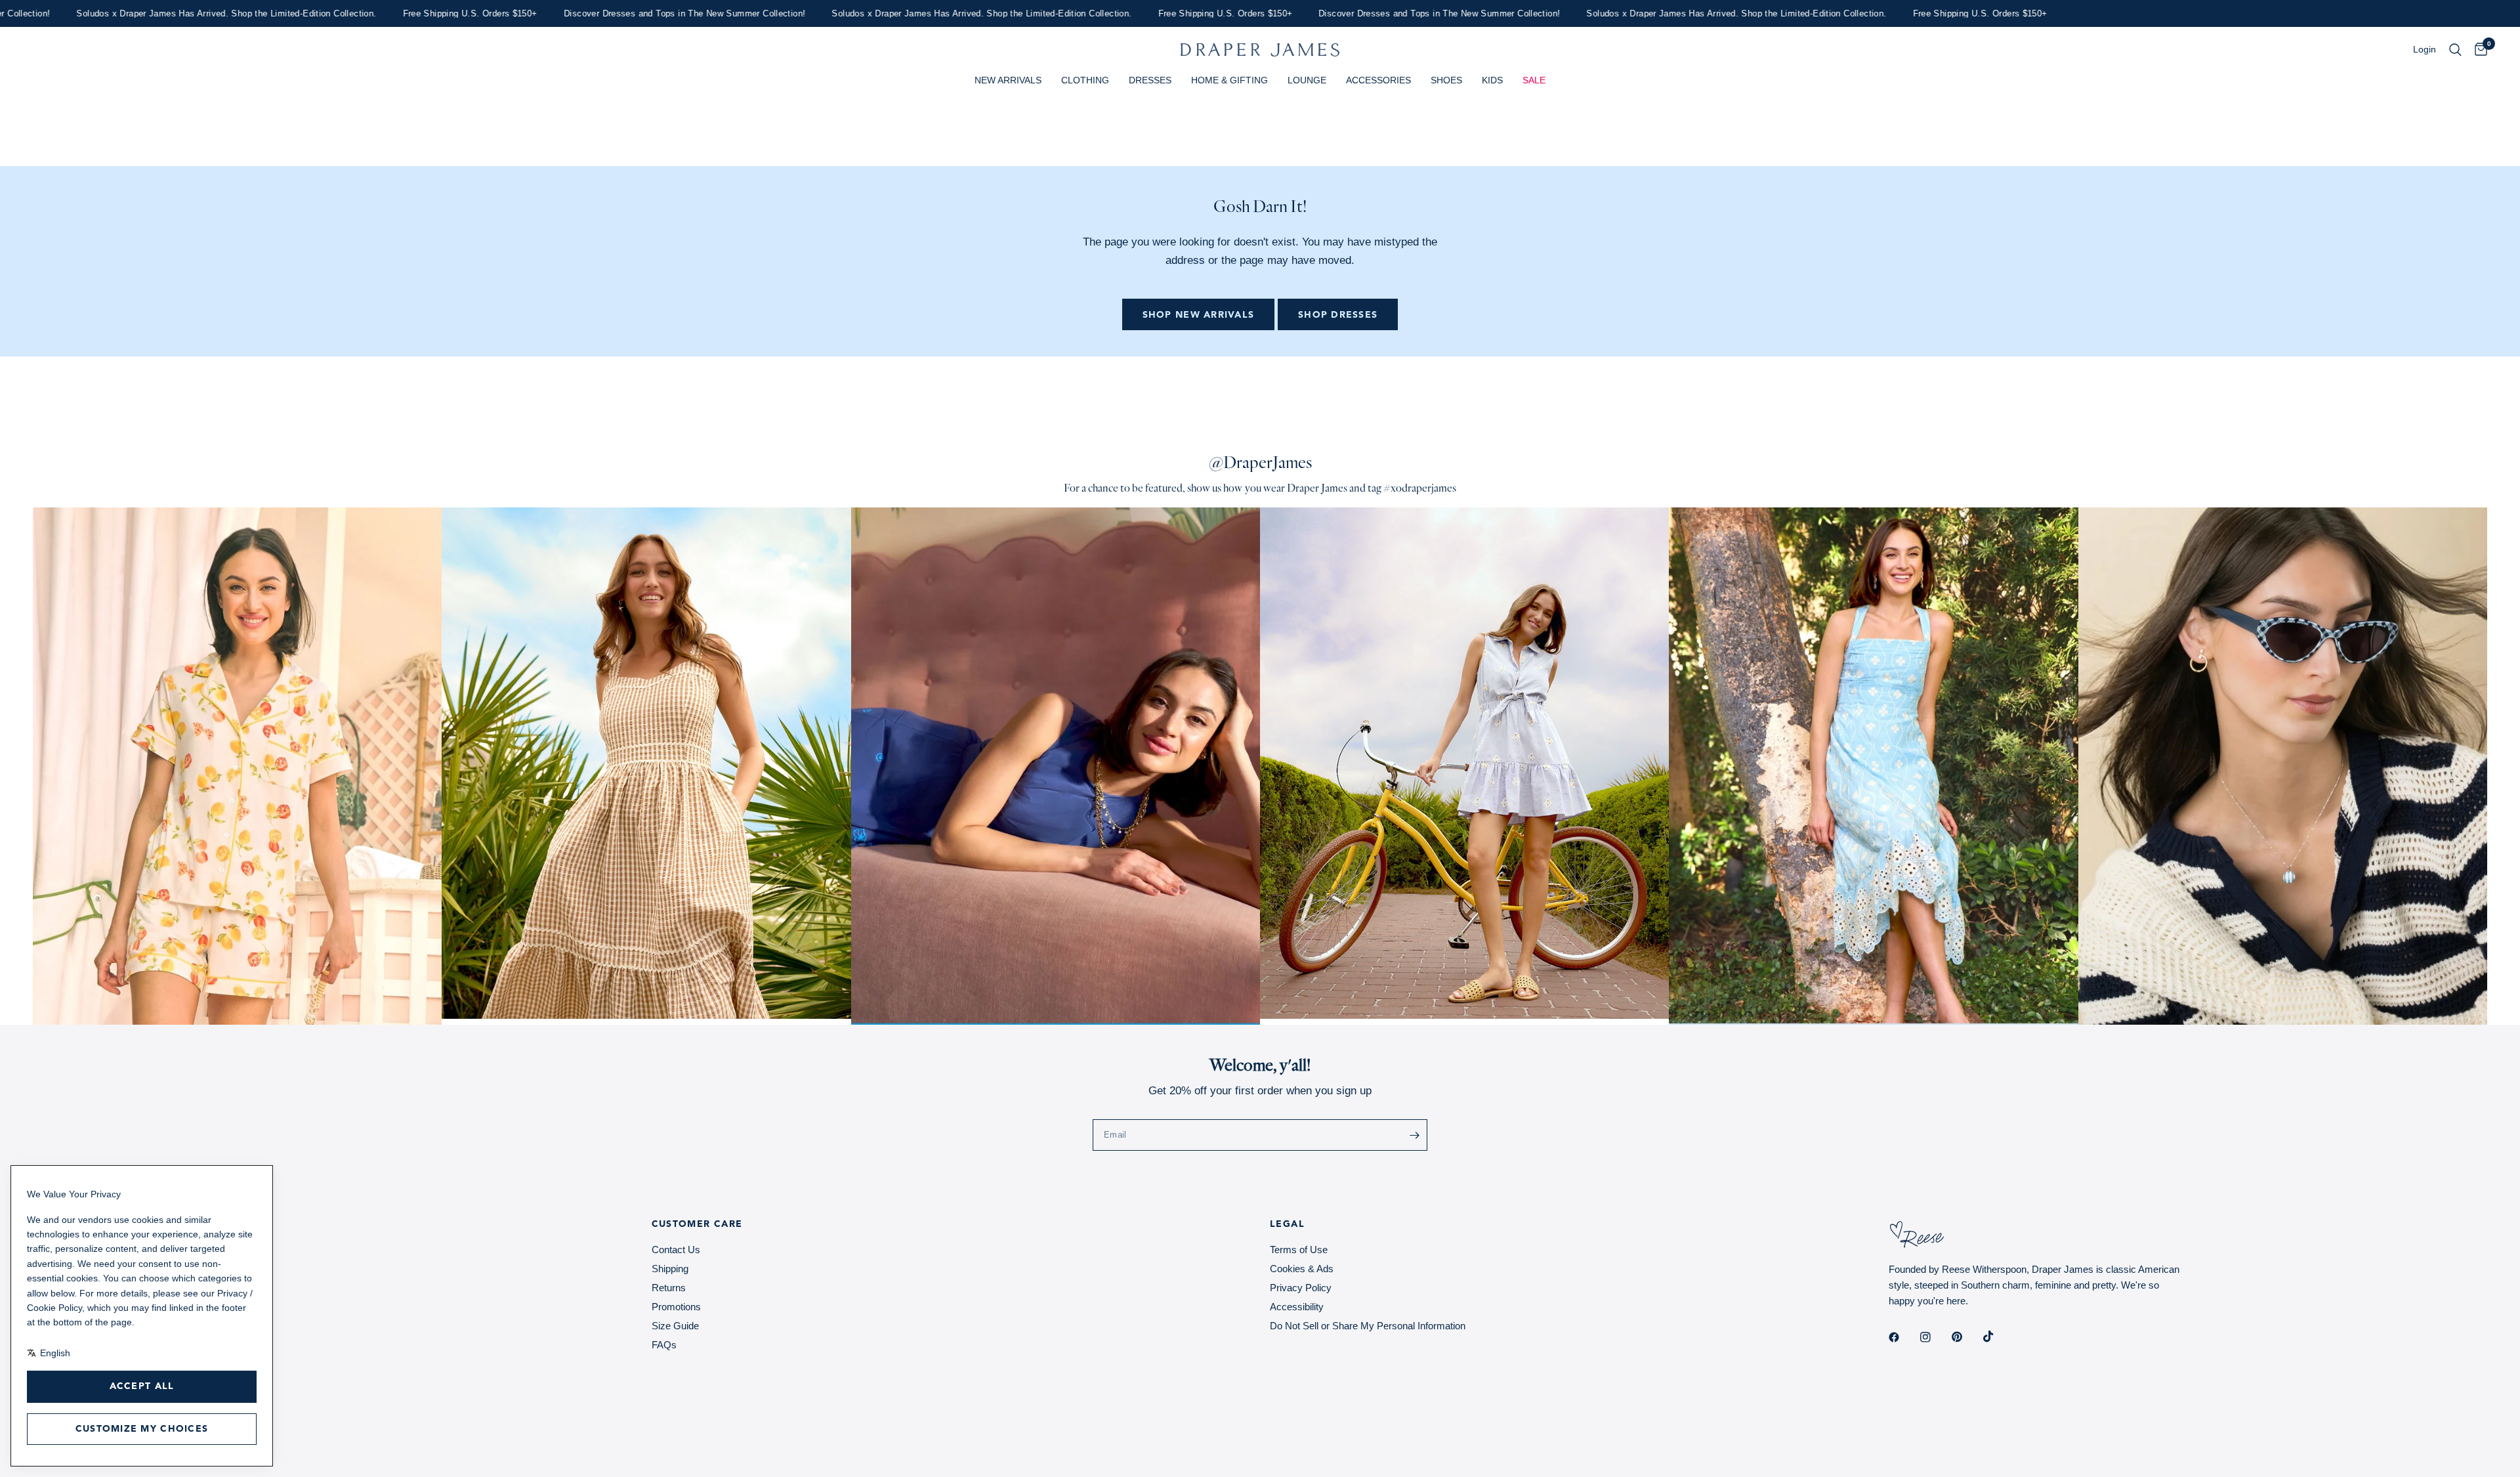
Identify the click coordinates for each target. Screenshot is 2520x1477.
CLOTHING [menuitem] (1085, 80)
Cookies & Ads (1302, 1269)
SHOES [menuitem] (1446, 80)
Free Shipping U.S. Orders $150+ (389, 13)
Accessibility (1297, 1307)
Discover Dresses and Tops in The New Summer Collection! (604, 13)
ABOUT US (60, 1224)
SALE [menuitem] (1534, 80)
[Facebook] (1903, 1337)
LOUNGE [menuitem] (1307, 80)
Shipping (670, 1269)
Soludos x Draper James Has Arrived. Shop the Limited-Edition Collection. (901, 13)
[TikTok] (1998, 1337)
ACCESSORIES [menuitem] (1378, 80)
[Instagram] (1935, 1337)
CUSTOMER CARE (697, 1224)
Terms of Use (1299, 1250)
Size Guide (675, 1326)
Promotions (676, 1307)
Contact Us (676, 1250)
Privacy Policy (1301, 1288)
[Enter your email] (1414, 1135)
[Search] (2455, 50)
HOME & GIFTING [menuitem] (1229, 80)
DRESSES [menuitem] (1150, 80)
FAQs (664, 1345)
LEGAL (1287, 1224)
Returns (669, 1288)
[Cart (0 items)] (2478, 50)
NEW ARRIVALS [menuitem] (1008, 80)
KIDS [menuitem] (1492, 80)
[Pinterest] (1966, 1337)
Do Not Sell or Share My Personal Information (1368, 1326)
